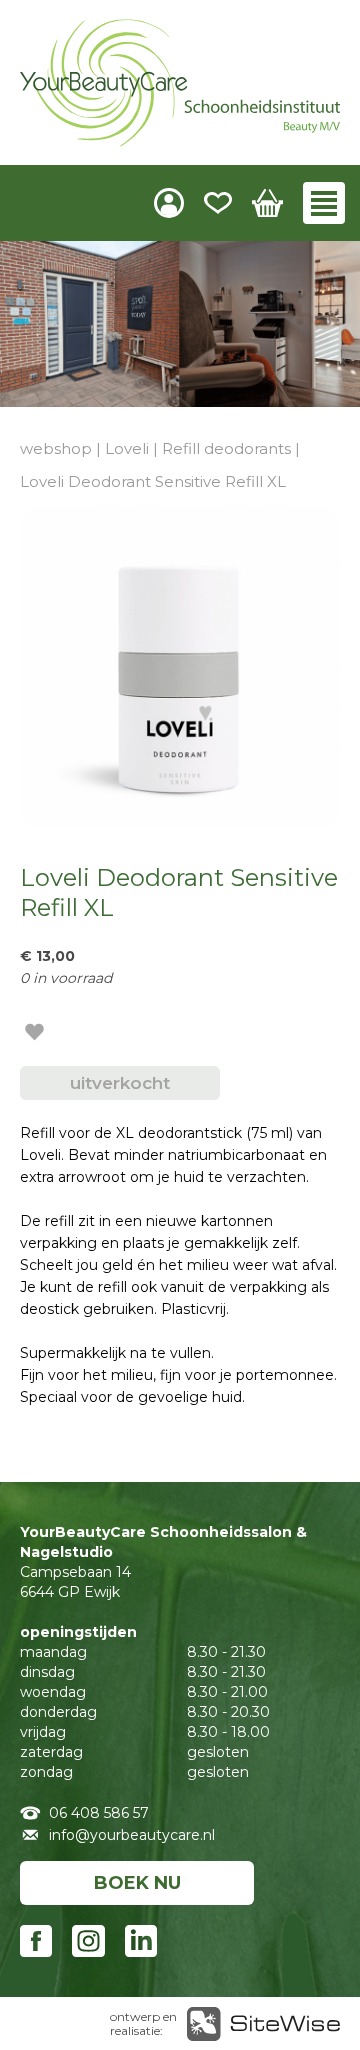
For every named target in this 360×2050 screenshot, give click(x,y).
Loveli (127, 448)
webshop (56, 448)
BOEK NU (137, 1883)
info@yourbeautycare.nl (132, 1835)
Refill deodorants (226, 448)
